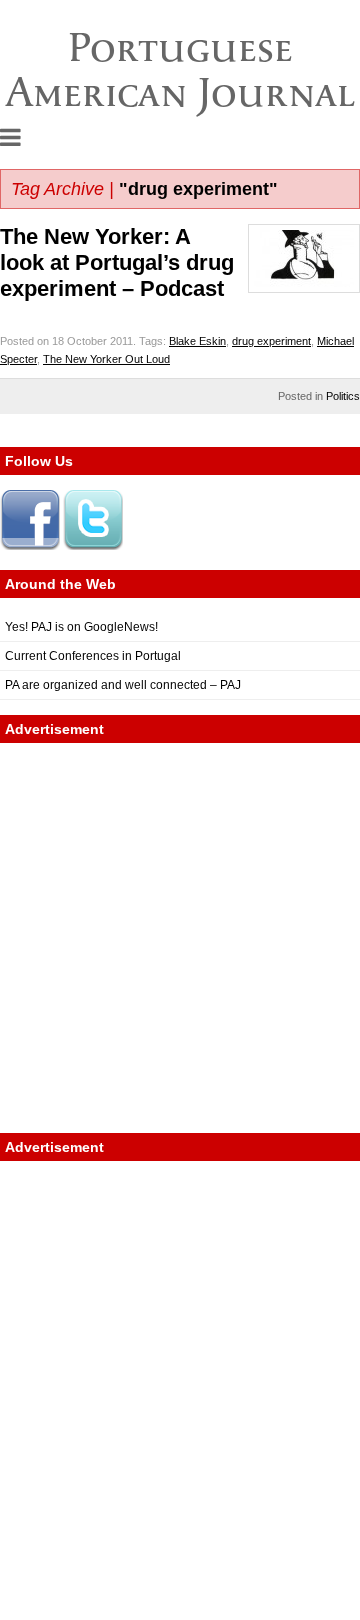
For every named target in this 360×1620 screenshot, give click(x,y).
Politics (343, 396)
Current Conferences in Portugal (93, 656)
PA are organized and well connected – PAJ (123, 685)
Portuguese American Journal (180, 69)
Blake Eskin (197, 341)
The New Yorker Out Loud (106, 359)
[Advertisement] (180, 938)
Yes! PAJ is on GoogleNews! (81, 627)
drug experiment (271, 341)
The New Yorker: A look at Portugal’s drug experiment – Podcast (117, 262)
